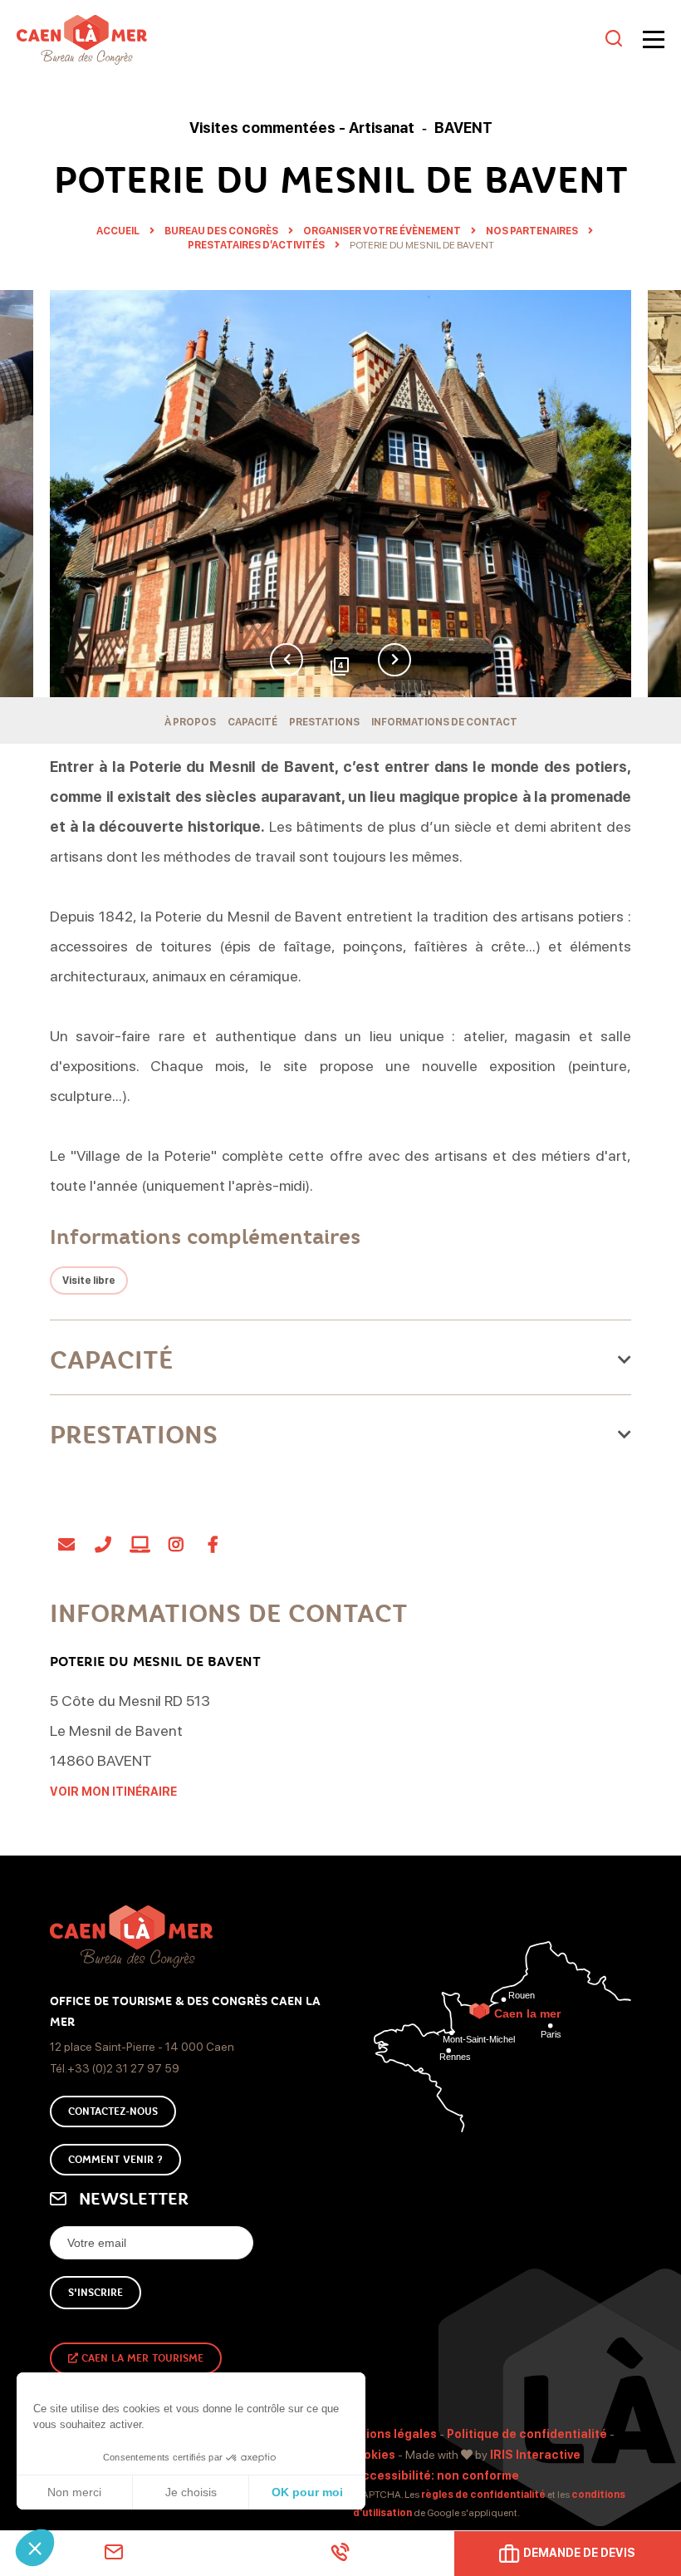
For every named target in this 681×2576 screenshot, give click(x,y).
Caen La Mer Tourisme (141, 2358)
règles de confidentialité (483, 2495)
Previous (287, 660)
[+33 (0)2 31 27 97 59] (340, 2552)
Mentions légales (386, 2434)
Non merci (74, 2492)
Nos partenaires (533, 231)
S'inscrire (96, 2293)
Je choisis (191, 2492)
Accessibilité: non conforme (436, 2475)
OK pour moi (307, 2492)
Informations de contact (444, 722)
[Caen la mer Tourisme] (307, 40)
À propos (190, 722)
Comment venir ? (115, 2160)
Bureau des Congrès (222, 231)
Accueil (118, 231)
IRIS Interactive (535, 2455)
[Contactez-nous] (114, 2552)
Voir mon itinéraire (113, 1792)
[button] (35, 2548)
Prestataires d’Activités (257, 245)
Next (394, 660)
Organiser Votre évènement (383, 231)
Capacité (252, 722)
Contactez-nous (113, 2111)
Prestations (324, 722)
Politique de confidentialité (527, 2434)
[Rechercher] (614, 39)
